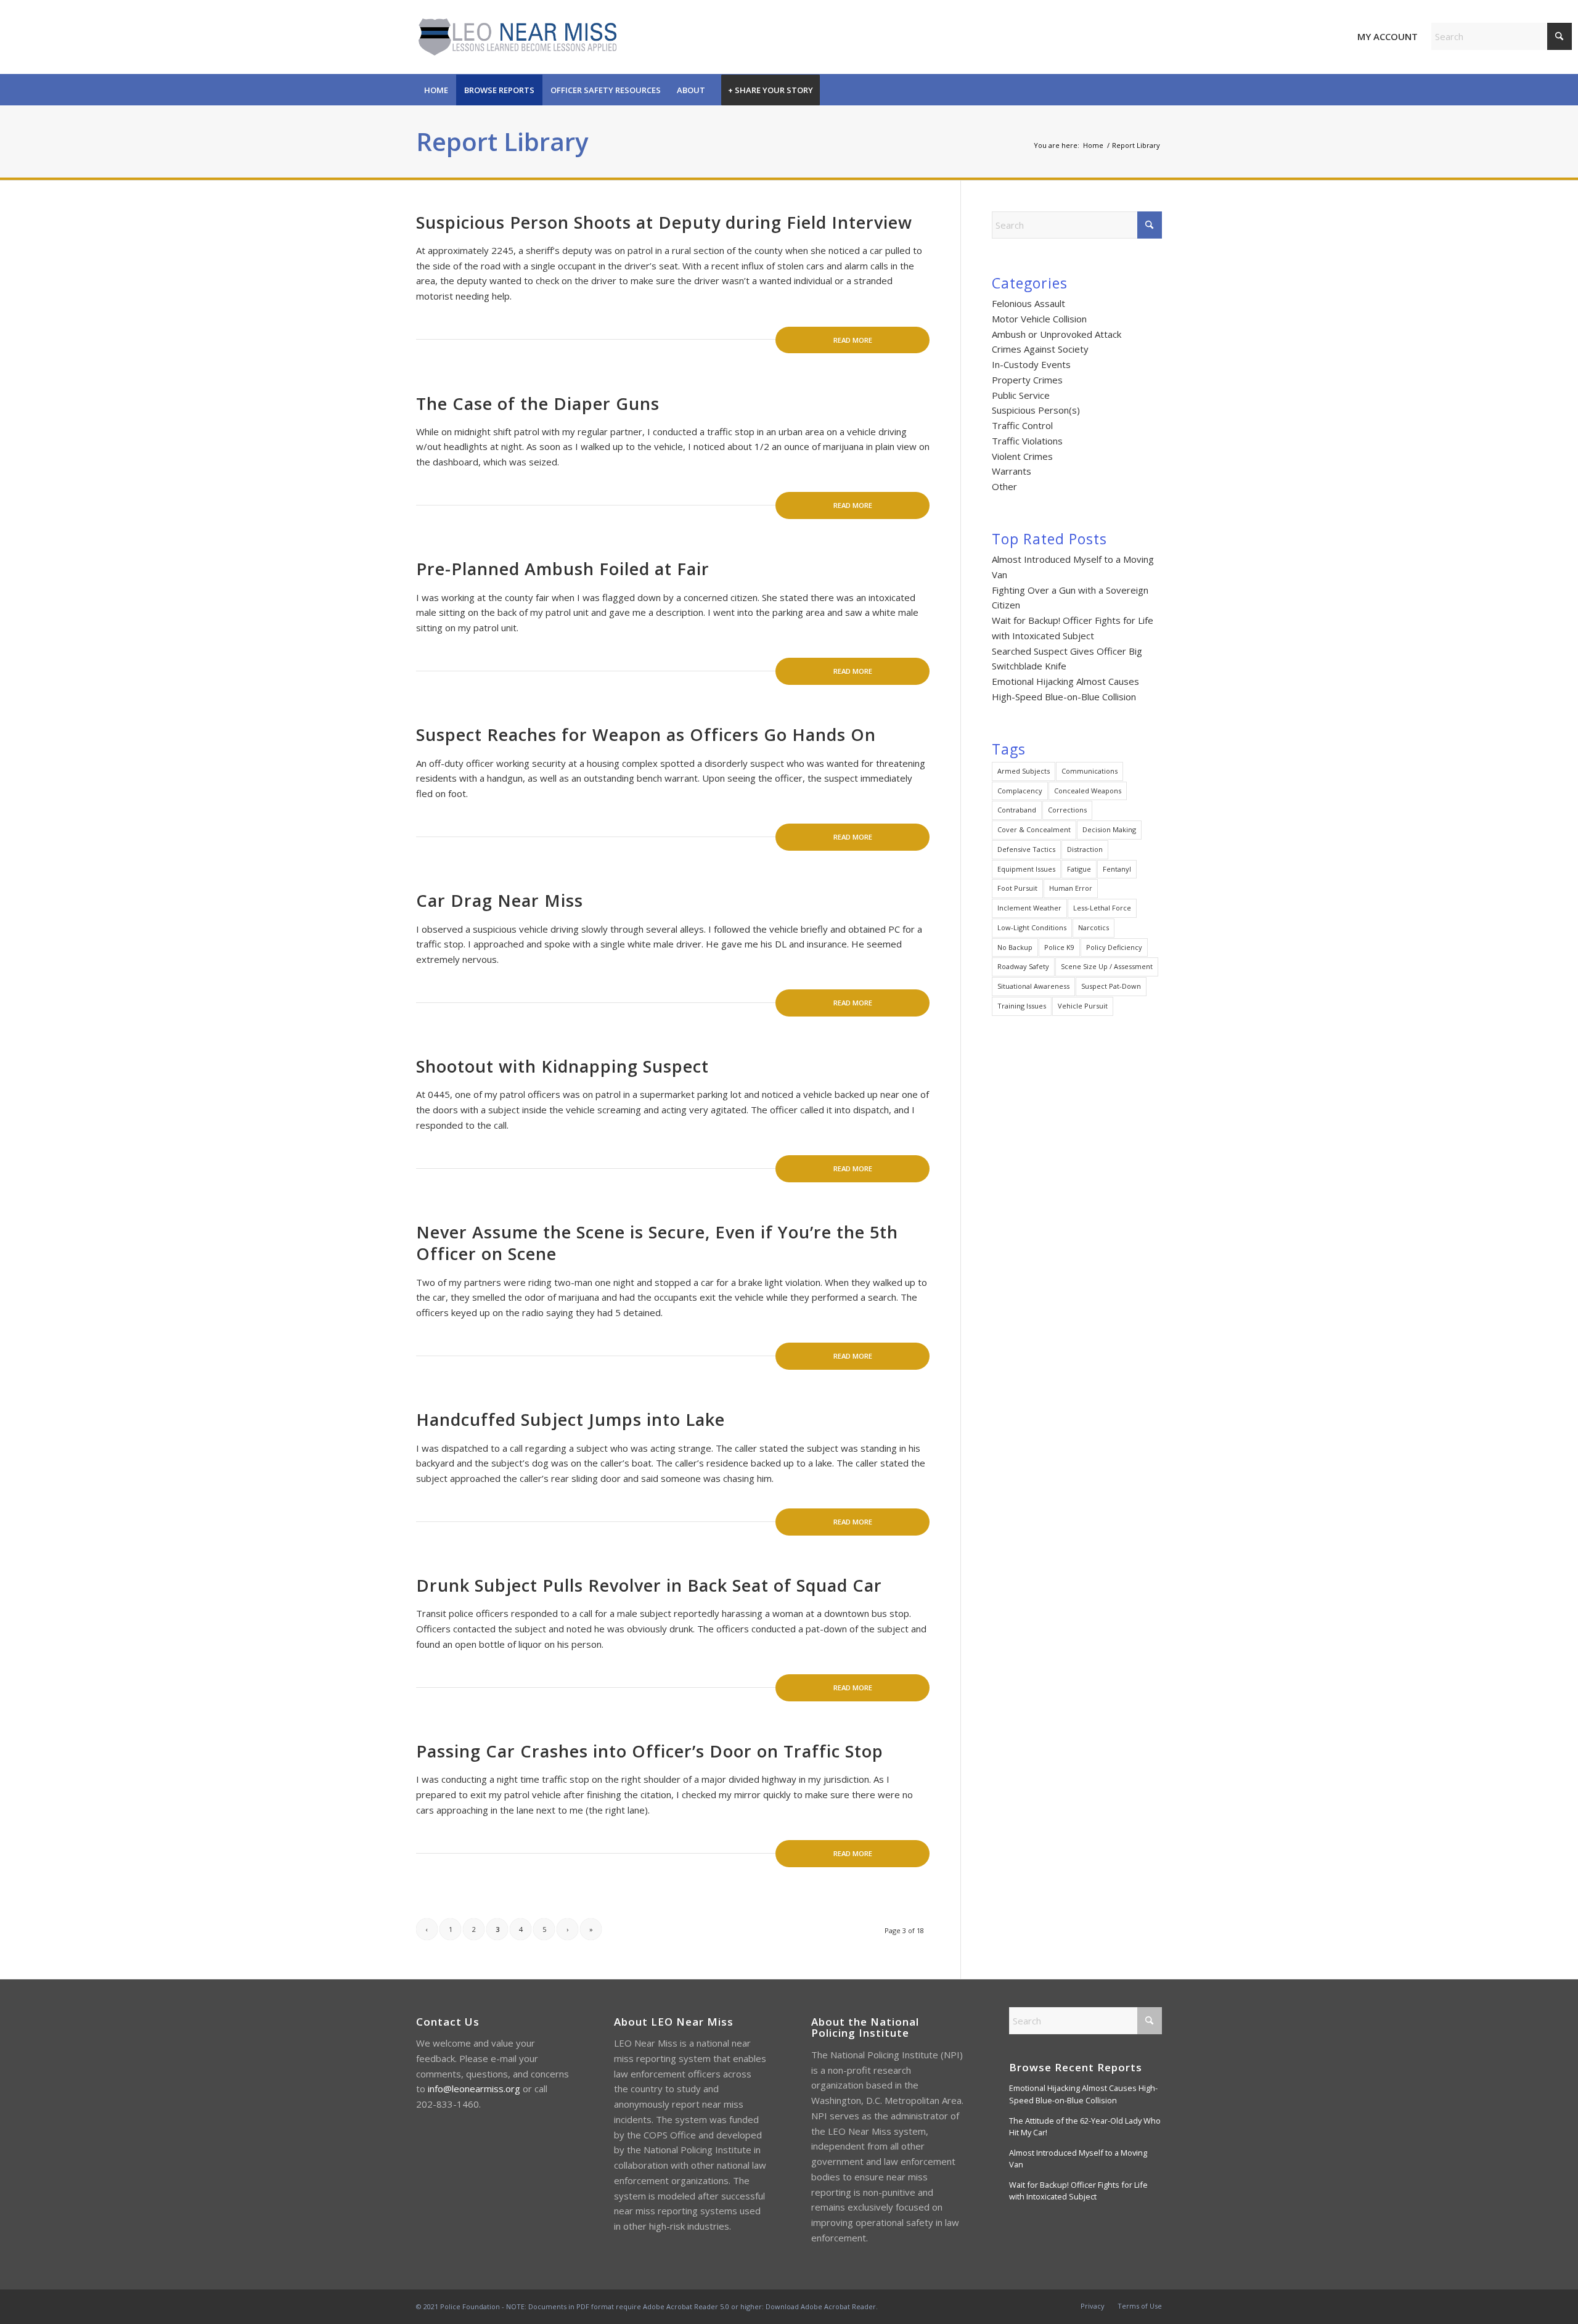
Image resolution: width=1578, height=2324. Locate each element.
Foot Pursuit (1017, 888)
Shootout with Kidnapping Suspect (562, 1066)
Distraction (1085, 849)
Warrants (1012, 471)
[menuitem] (436, 90)
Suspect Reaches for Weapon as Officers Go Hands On (646, 734)
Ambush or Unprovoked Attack (1057, 334)
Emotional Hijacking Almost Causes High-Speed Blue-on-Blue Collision (1083, 2094)
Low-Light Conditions (1032, 927)
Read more (853, 340)
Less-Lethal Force (1102, 908)
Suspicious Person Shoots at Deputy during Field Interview (664, 222)
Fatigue (1079, 869)
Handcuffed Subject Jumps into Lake (570, 1419)
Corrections (1067, 810)
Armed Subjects (1024, 771)
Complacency (1020, 791)
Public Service (1021, 395)
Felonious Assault (1028, 303)
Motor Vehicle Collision (1039, 319)
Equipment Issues (1026, 869)
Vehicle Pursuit (1083, 1006)
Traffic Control (1022, 425)
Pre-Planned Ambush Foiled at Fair (563, 569)
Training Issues (1022, 1006)
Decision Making (1109, 829)
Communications (1089, 771)
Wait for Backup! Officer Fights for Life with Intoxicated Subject (1078, 2191)
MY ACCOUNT (1388, 36)
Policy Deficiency (1114, 947)
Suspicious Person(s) (1036, 410)
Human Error (1071, 888)
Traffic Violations (1027, 441)
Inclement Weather (1029, 908)
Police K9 (1059, 947)
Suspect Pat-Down (1111, 986)
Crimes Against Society (1040, 349)
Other (1004, 486)
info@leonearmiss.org (474, 2089)
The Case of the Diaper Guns (538, 403)
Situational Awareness (1033, 986)
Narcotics (1094, 927)
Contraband (1017, 810)
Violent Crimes (1022, 456)
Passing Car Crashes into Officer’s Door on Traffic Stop (650, 1751)
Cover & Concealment (1034, 829)
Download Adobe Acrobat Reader (821, 2306)
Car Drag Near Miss (500, 900)
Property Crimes (1027, 380)
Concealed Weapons (1088, 791)
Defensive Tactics (1026, 849)
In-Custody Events (1031, 364)
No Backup (1015, 947)
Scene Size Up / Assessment (1107, 966)
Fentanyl (1117, 869)
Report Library (502, 141)
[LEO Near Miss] (516, 37)
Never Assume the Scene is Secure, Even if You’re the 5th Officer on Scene (657, 1243)
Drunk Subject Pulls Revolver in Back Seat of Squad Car (649, 1585)
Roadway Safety (1023, 966)
